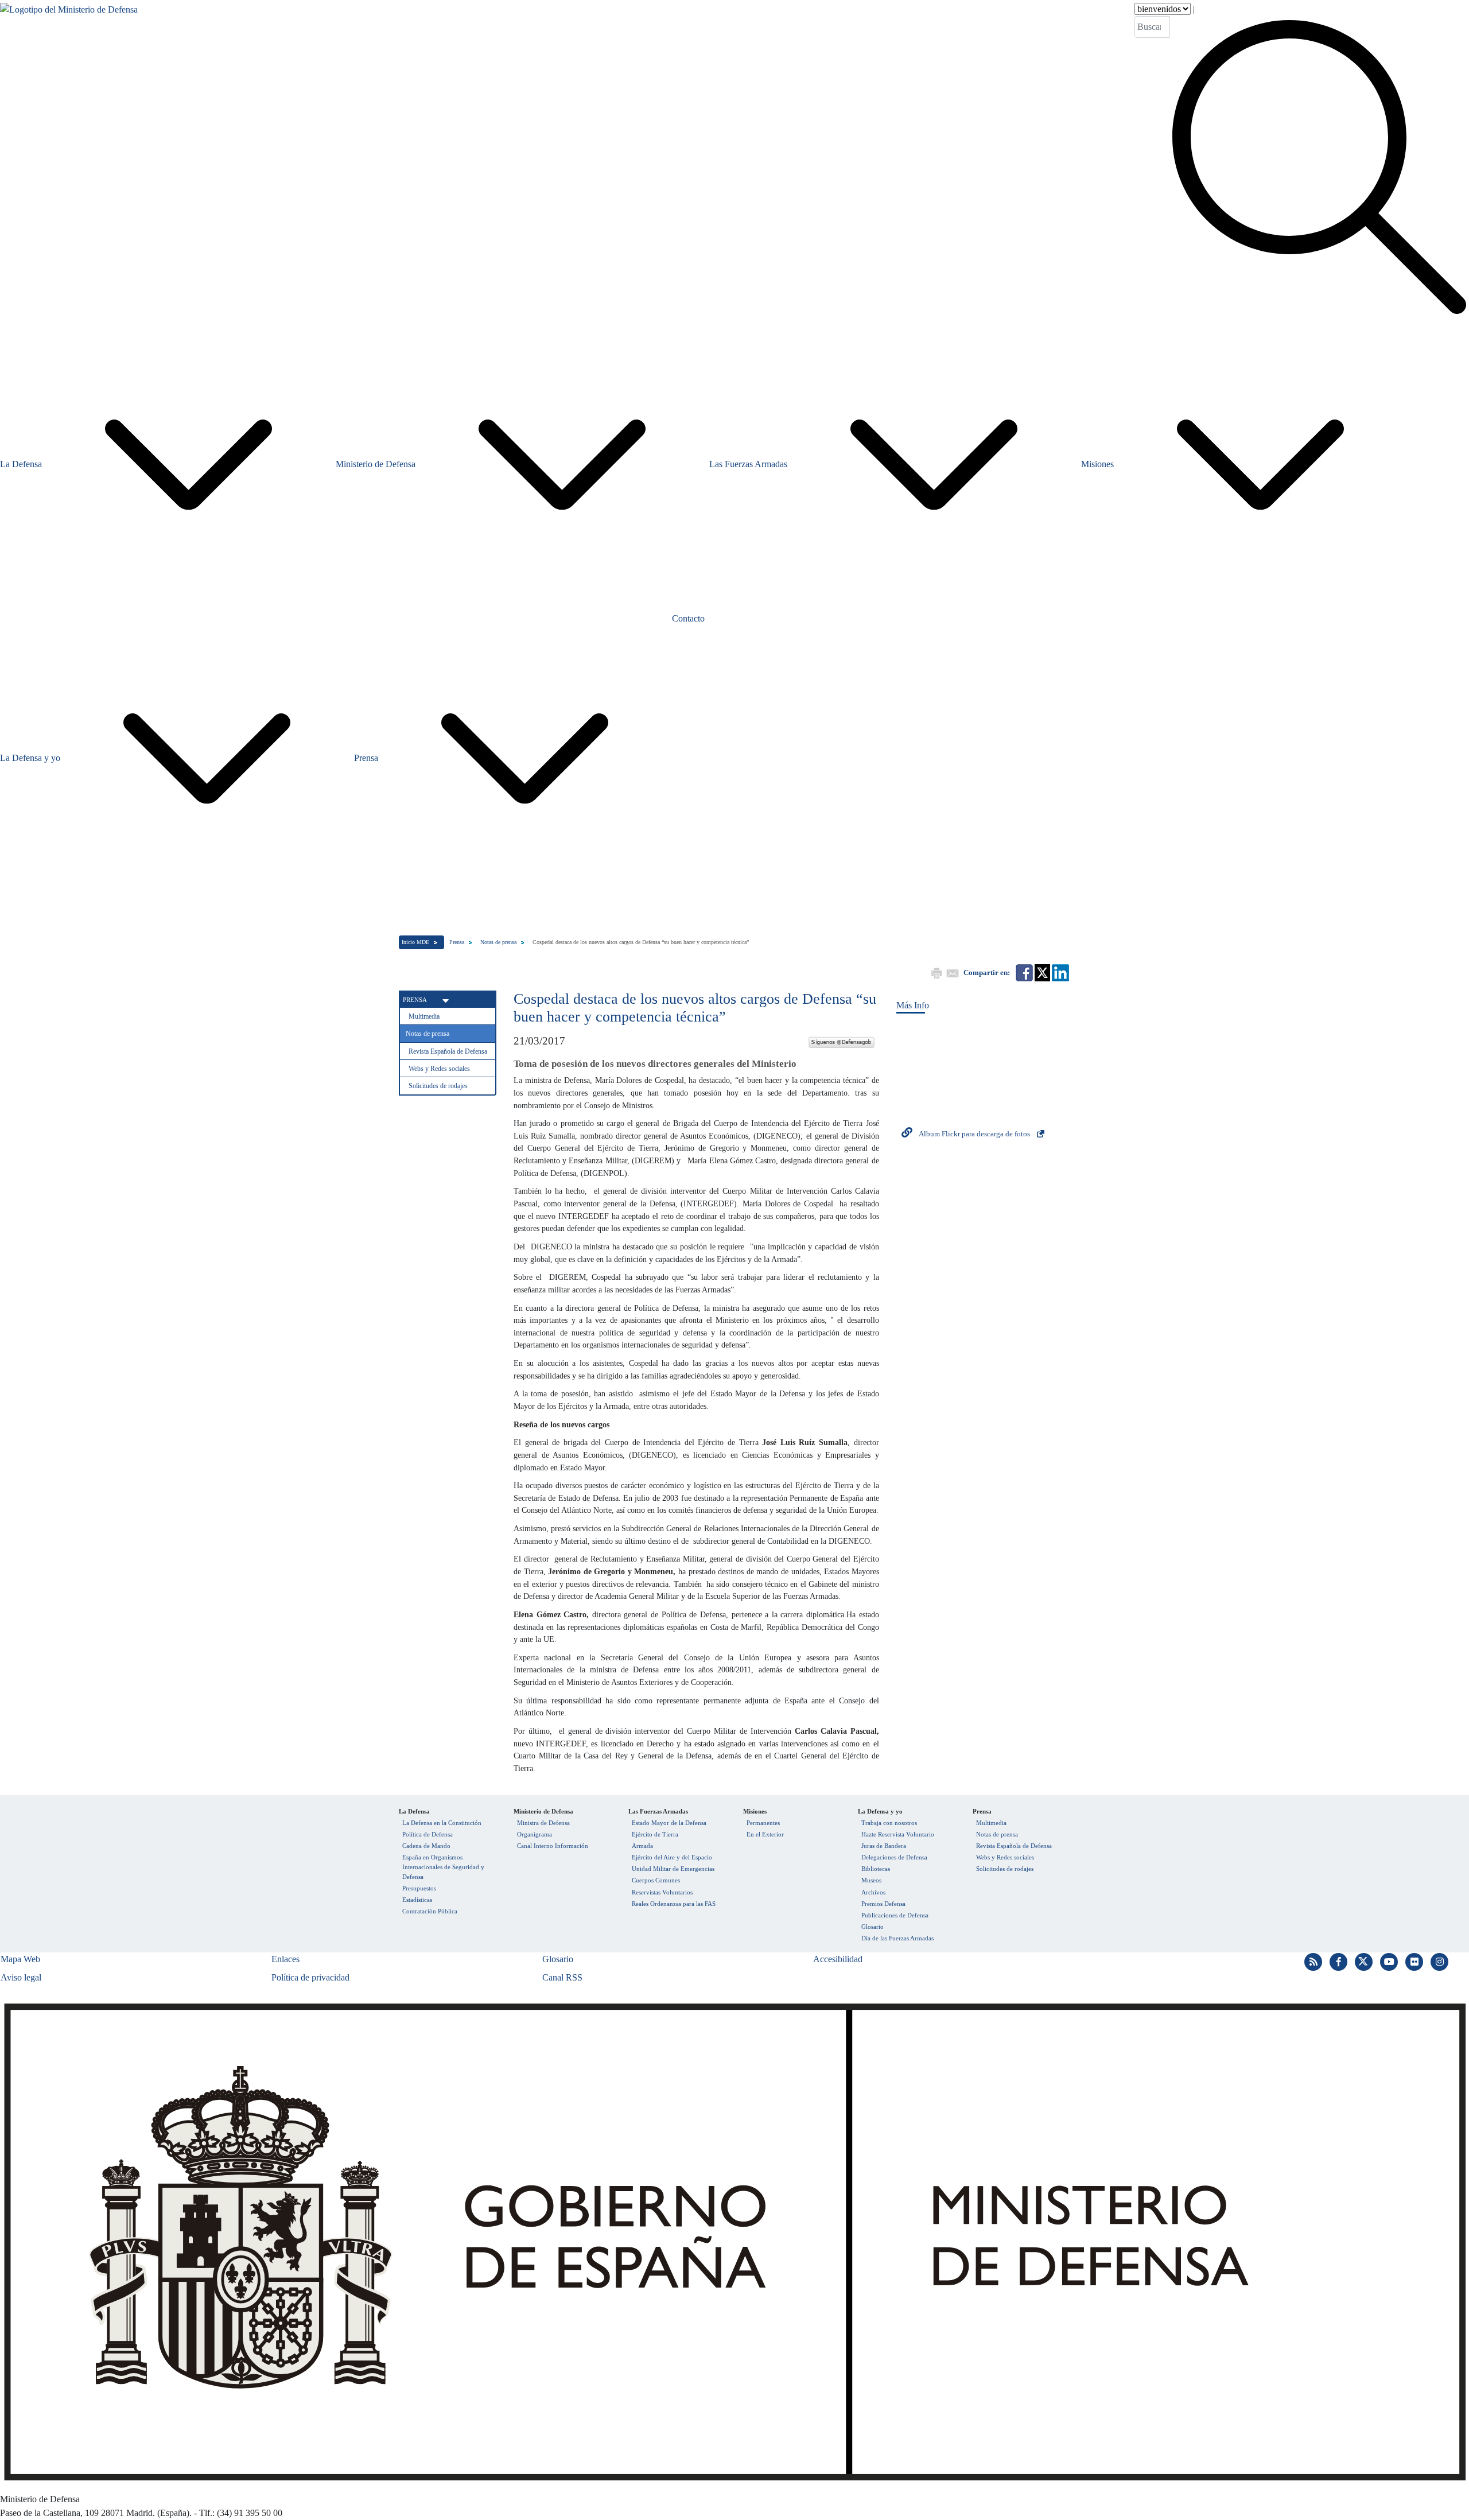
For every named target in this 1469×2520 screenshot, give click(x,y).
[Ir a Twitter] (1365, 1961)
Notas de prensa (498, 942)
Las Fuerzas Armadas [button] (748, 464)
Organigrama (535, 1834)
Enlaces (285, 1959)
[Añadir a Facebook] (1023, 972)
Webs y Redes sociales (439, 1069)
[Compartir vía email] (951, 972)
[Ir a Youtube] (1390, 1961)
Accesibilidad (838, 1959)
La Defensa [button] (21, 464)
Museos (871, 1880)
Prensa (457, 942)
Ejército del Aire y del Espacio (672, 1857)
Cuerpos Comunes (656, 1880)
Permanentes (763, 1823)
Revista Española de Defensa (448, 1051)
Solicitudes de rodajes (438, 1086)
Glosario (873, 1927)
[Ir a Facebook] (1340, 1961)
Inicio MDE (415, 942)
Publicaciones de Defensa (895, 1915)
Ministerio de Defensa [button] (376, 464)
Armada (642, 1846)
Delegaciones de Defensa (894, 1857)
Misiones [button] (1097, 464)
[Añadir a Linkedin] (1060, 972)
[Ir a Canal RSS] (1315, 1961)
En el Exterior (765, 1834)
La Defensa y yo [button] (30, 758)
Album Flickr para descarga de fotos (974, 1134)
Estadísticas (417, 1900)
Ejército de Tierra (655, 1834)
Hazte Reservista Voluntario (898, 1834)
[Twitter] (841, 1041)
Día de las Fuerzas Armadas (897, 1938)
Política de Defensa (428, 1834)
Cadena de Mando (426, 1846)
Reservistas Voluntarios (662, 1892)
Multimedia (424, 1016)
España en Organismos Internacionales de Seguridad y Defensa (443, 1867)
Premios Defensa (883, 1904)
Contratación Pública (430, 1911)
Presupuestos (419, 1888)
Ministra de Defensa (543, 1823)
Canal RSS (562, 1977)
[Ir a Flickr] (1416, 1961)
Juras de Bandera (884, 1846)
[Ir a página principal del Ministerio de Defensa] (69, 160)
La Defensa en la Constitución (442, 1823)
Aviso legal (21, 1977)
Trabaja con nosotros (889, 1823)
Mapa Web (20, 1959)
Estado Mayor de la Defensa (669, 1823)
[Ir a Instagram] (1440, 1961)
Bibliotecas (876, 1869)
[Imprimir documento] (935, 972)
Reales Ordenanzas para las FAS (674, 1904)
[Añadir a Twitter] (1041, 972)
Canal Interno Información (553, 1846)
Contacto (688, 618)
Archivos (873, 1892)
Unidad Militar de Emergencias (673, 1869)
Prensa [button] (366, 758)
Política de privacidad (310, 1977)
